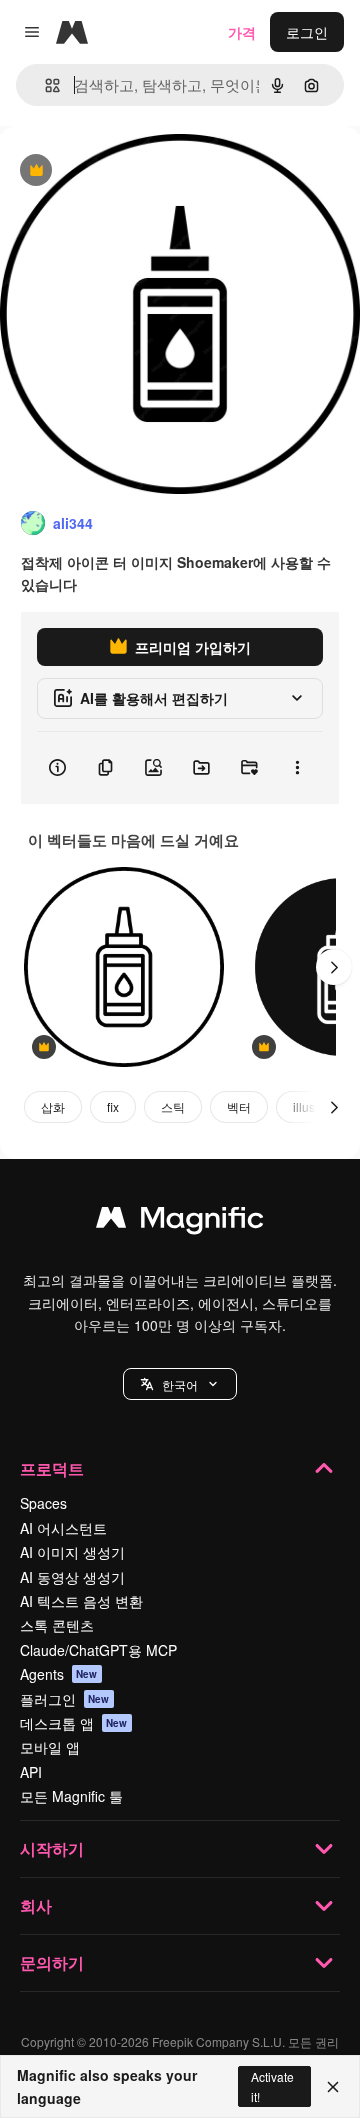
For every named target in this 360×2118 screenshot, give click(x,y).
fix (113, 1106)
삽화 (53, 1106)
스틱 (173, 1106)
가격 (242, 32)
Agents (59, 1674)
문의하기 (52, 1962)
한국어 (180, 1384)
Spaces (43, 1503)
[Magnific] (180, 1222)
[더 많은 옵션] (297, 768)
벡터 (239, 1106)
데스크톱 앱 (74, 1723)
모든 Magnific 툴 (71, 1796)
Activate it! (272, 2086)
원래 (115, 171)
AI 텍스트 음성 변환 (81, 1601)
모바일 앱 (50, 1747)
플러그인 (65, 1699)
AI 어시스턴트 (63, 1528)
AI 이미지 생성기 (72, 1552)
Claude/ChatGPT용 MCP (98, 1650)
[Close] (333, 2087)
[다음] (334, 967)
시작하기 (52, 1848)
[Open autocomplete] (44, 85)
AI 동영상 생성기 (72, 1577)
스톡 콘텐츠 (57, 1625)
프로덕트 (52, 1468)
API (31, 1772)
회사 (36, 1905)
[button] (180, 1384)
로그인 (307, 32)
